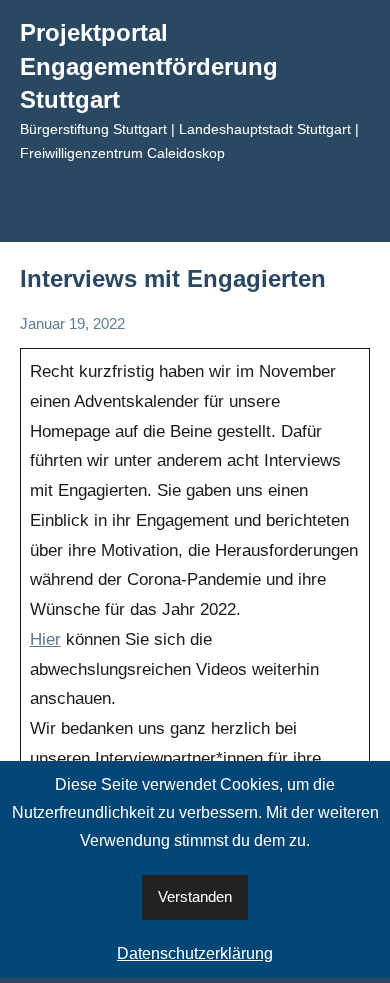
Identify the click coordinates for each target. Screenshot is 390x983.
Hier (45, 639)
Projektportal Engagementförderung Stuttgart (149, 66)
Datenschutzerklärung (195, 953)
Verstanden (195, 896)
